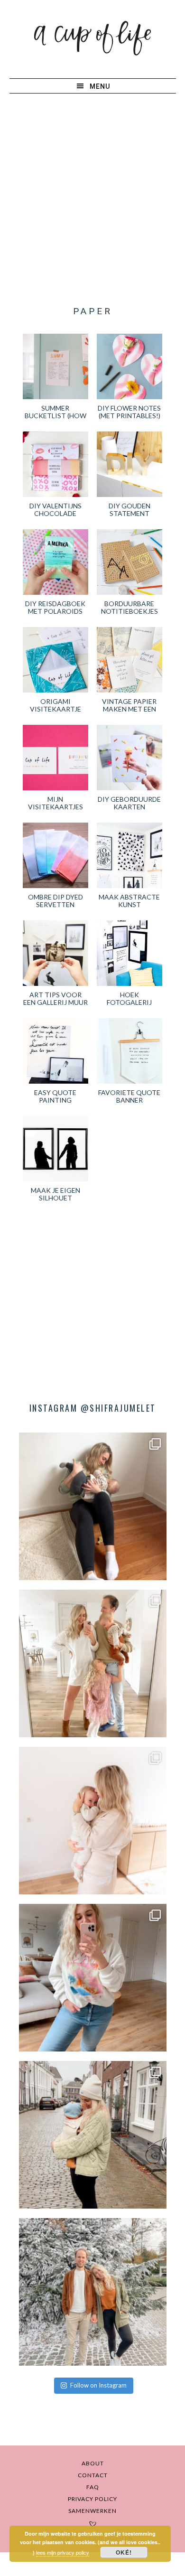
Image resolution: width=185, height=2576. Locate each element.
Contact (93, 2475)
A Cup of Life (92, 38)
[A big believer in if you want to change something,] (93, 1663)
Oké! (124, 2552)
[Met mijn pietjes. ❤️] (93, 2135)
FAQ (93, 2487)
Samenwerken (92, 2511)
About (93, 2463)
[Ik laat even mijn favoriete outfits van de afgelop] (93, 1978)
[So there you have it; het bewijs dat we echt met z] (93, 2292)
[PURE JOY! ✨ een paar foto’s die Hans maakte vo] (93, 1506)
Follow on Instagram (98, 2385)
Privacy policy (92, 2499)
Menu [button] (100, 86)
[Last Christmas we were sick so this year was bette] (93, 1821)
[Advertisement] (92, 200)
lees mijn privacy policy (63, 2552)
